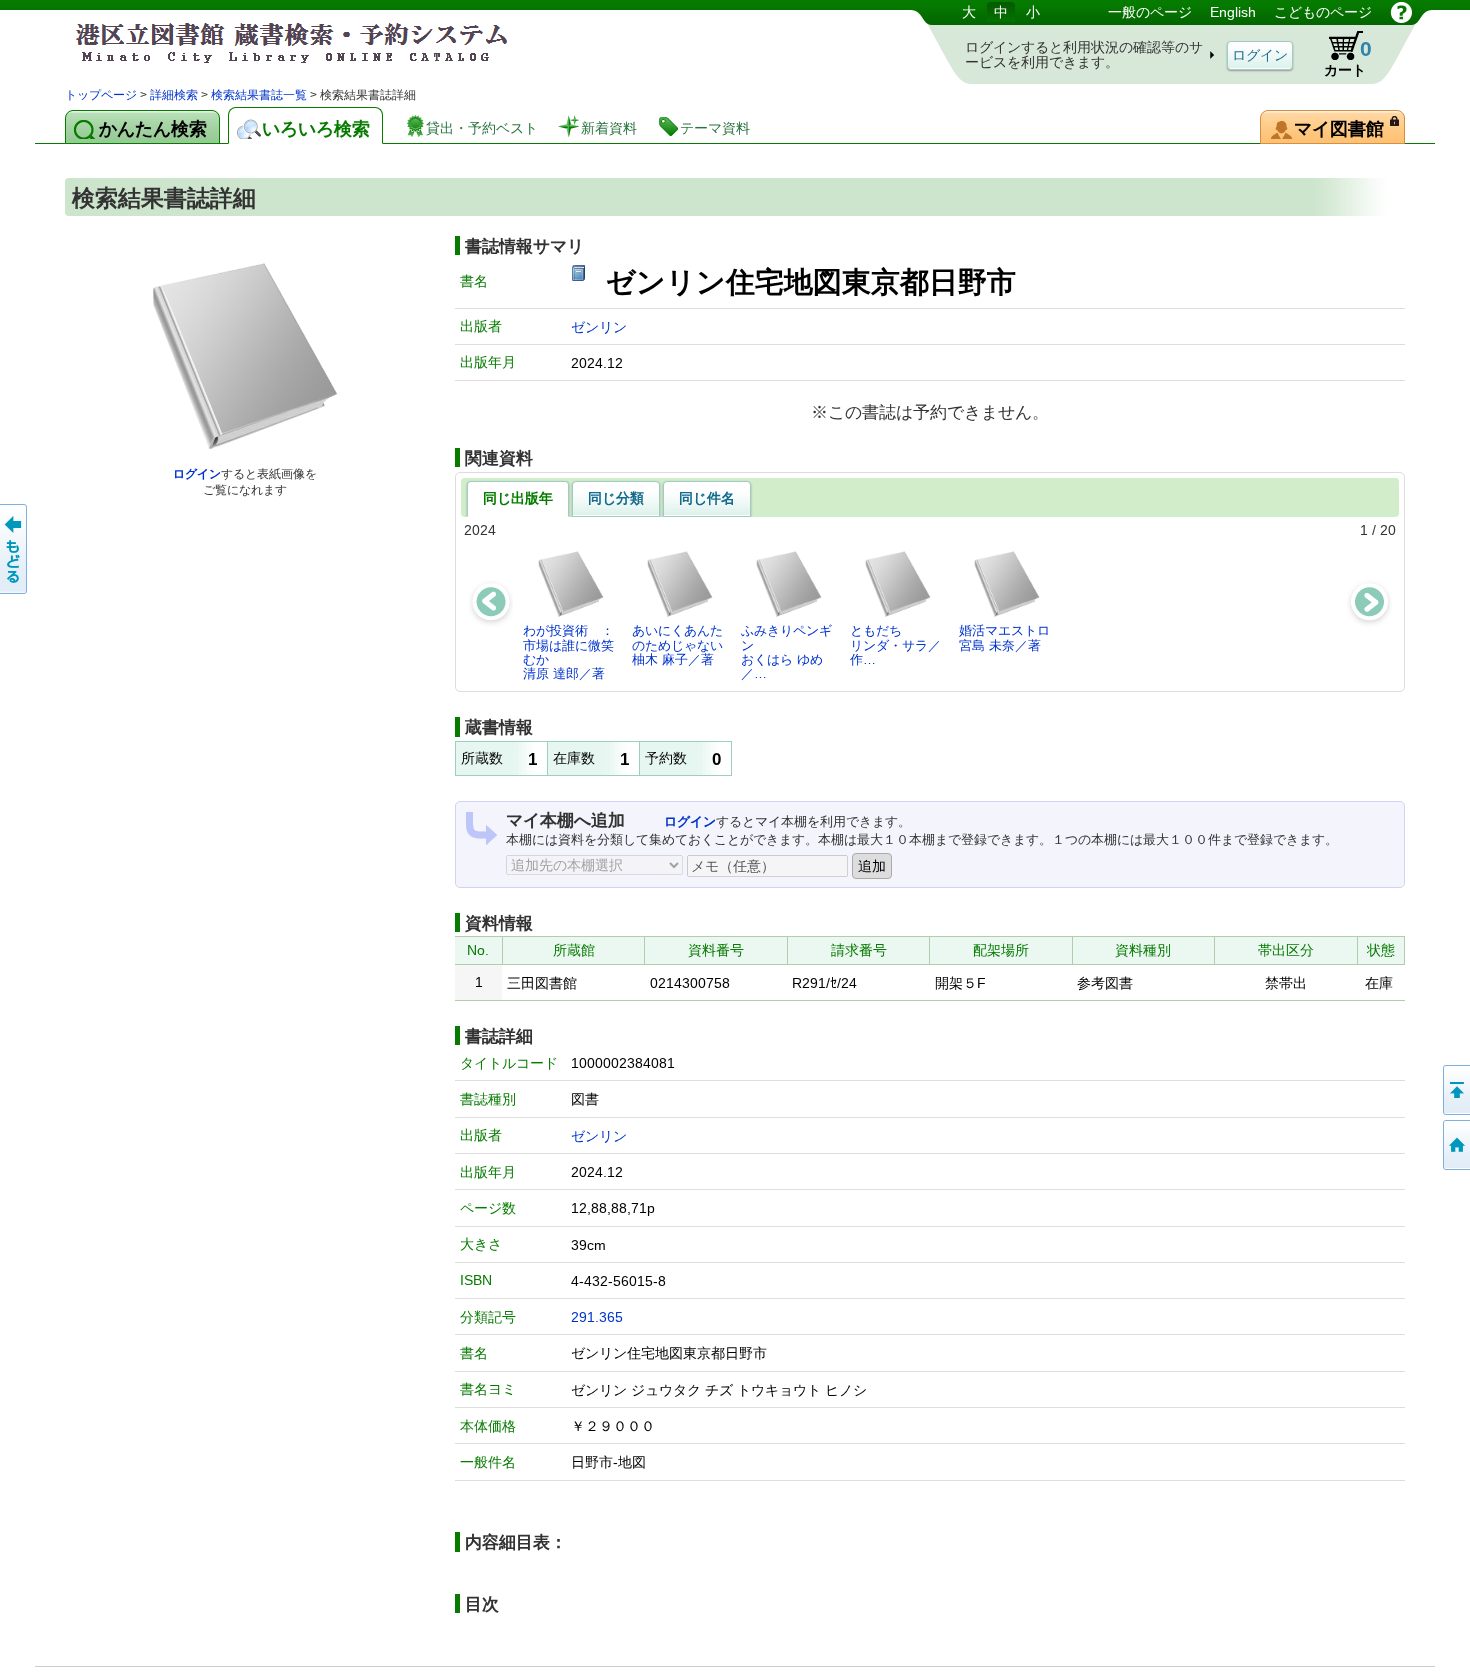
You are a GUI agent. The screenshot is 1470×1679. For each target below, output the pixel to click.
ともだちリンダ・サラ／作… (895, 645)
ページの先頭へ (1455, 1090)
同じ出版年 (518, 498)
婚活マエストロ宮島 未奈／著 (1004, 637)
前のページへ (15, 549)
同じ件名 (707, 498)
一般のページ (1150, 12)
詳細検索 (174, 95)
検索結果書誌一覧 (259, 95)
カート (1348, 57)
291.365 (597, 1317)
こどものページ (1323, 12)
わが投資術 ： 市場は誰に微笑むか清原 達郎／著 (574, 652)
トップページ (101, 95)
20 (1388, 530)
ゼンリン (599, 327)
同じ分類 (616, 498)
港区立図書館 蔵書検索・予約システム (275, 42)
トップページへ (1455, 1145)
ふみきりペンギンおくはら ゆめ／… (786, 652)
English (1233, 12)
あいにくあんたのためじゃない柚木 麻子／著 (677, 645)
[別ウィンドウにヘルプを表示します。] (1401, 12)
